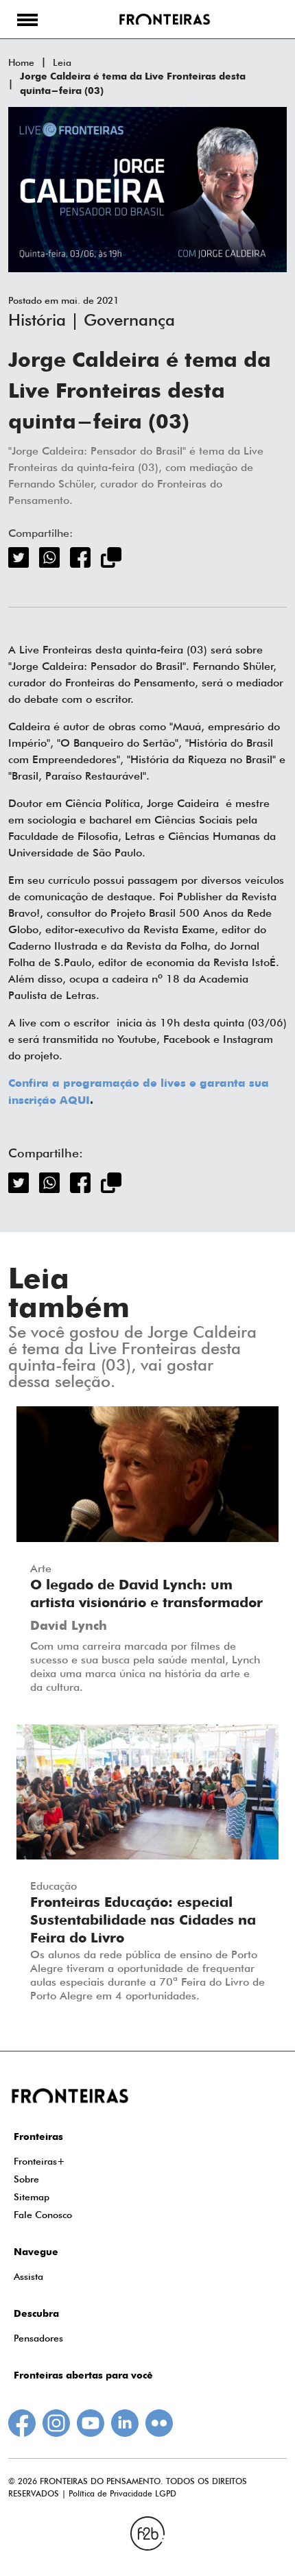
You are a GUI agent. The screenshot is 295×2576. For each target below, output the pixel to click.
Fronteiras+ (39, 2161)
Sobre (26, 2179)
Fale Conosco (43, 2215)
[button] (27, 19)
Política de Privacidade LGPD (122, 2493)
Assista (28, 2276)
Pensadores (38, 2338)
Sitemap (32, 2197)
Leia (62, 62)
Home (21, 62)
